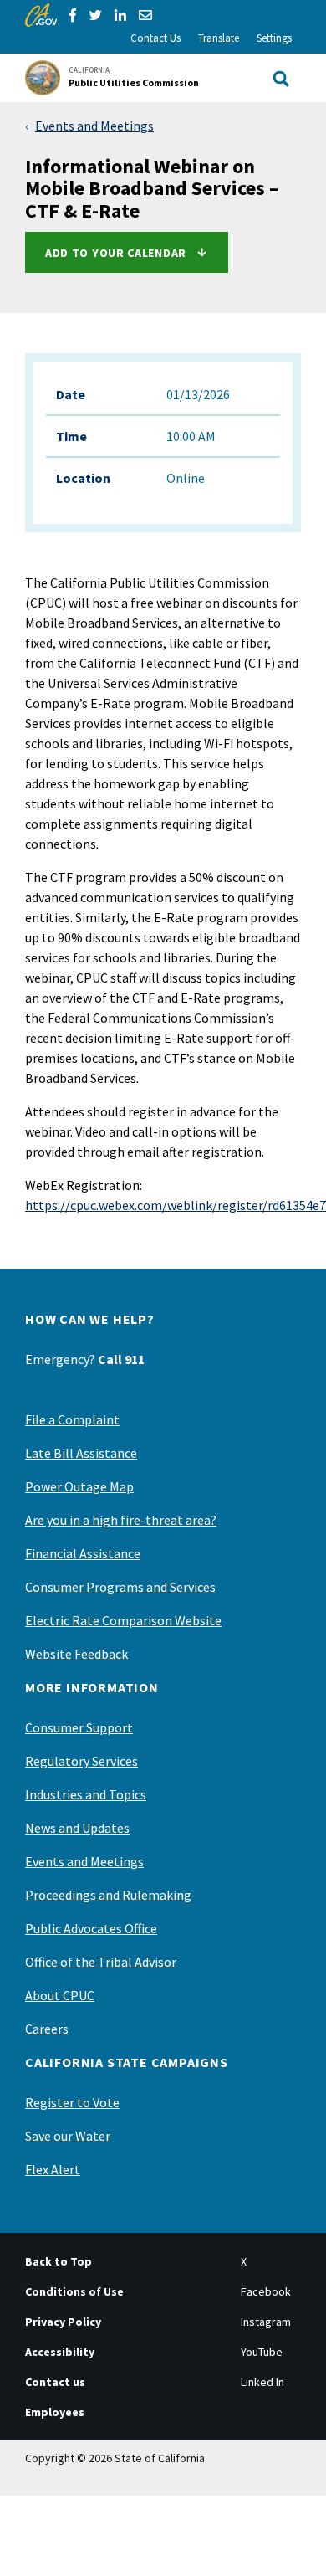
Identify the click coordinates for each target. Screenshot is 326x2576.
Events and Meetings (94, 126)
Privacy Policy (63, 2322)
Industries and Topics (86, 1794)
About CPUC (60, 1995)
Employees (55, 2412)
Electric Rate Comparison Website (123, 1620)
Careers (47, 2029)
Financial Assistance (83, 1553)
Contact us (55, 2382)
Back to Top (59, 2261)
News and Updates (77, 1828)
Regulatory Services (81, 1761)
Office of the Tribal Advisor (101, 1962)
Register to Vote (72, 2102)
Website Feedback (76, 1654)
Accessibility (60, 2352)
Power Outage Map (79, 1486)
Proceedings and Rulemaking (108, 1895)
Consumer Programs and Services (120, 1587)
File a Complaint (72, 1419)
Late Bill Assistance (81, 1453)
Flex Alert (53, 2169)
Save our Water (68, 2136)
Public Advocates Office (91, 1928)
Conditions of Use (74, 2291)
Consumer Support (79, 1727)
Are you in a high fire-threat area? (121, 1520)
